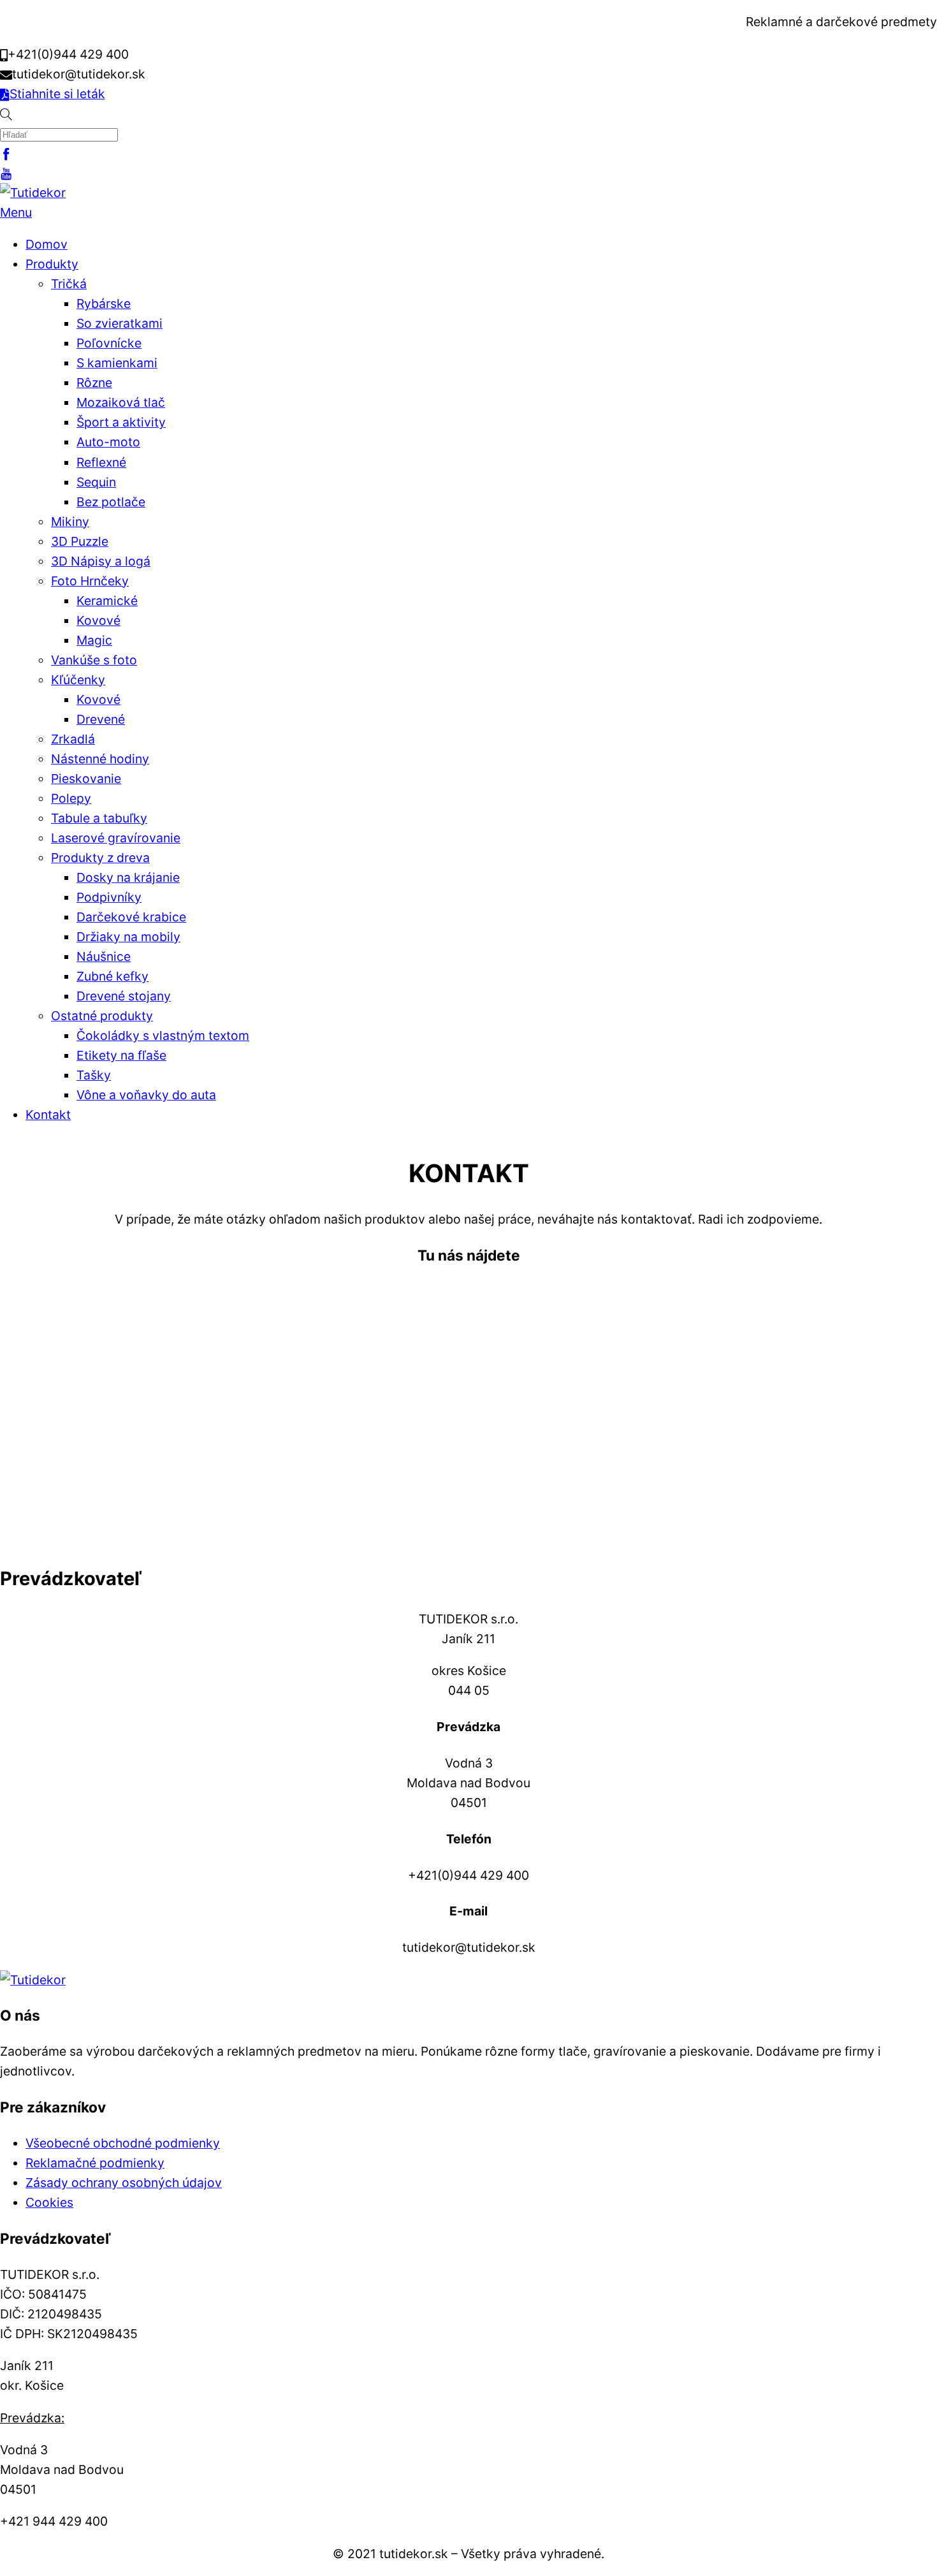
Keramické (107, 601)
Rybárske (104, 304)
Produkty (52, 264)
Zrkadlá (73, 739)
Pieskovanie (86, 779)
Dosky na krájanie (128, 877)
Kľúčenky (78, 680)
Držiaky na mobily (128, 937)
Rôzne (94, 383)
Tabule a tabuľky (99, 818)
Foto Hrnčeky (90, 581)
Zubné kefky (113, 976)
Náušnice (104, 956)
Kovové (98, 620)
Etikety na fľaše (121, 1055)
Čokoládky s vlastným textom (163, 1036)
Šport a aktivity (121, 422)
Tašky (94, 1075)
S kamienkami (117, 363)
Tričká (69, 284)
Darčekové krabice (131, 917)
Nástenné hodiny (100, 759)
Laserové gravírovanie (116, 838)
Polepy (71, 798)
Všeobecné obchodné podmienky (123, 2143)
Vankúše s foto (94, 660)
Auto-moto (108, 442)
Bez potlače (111, 502)
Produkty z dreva (100, 858)
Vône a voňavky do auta (146, 1095)
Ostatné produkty (102, 1016)
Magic (94, 640)
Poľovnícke (109, 343)
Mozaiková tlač (121, 402)
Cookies (49, 2202)
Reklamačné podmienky (95, 2163)
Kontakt (48, 1115)
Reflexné (101, 462)
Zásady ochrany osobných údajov (124, 2183)
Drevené (101, 719)
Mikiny (70, 522)
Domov (47, 244)
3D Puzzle (80, 541)
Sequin (96, 482)
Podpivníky (109, 897)
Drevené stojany (124, 996)
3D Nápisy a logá (101, 561)
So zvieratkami (120, 323)
